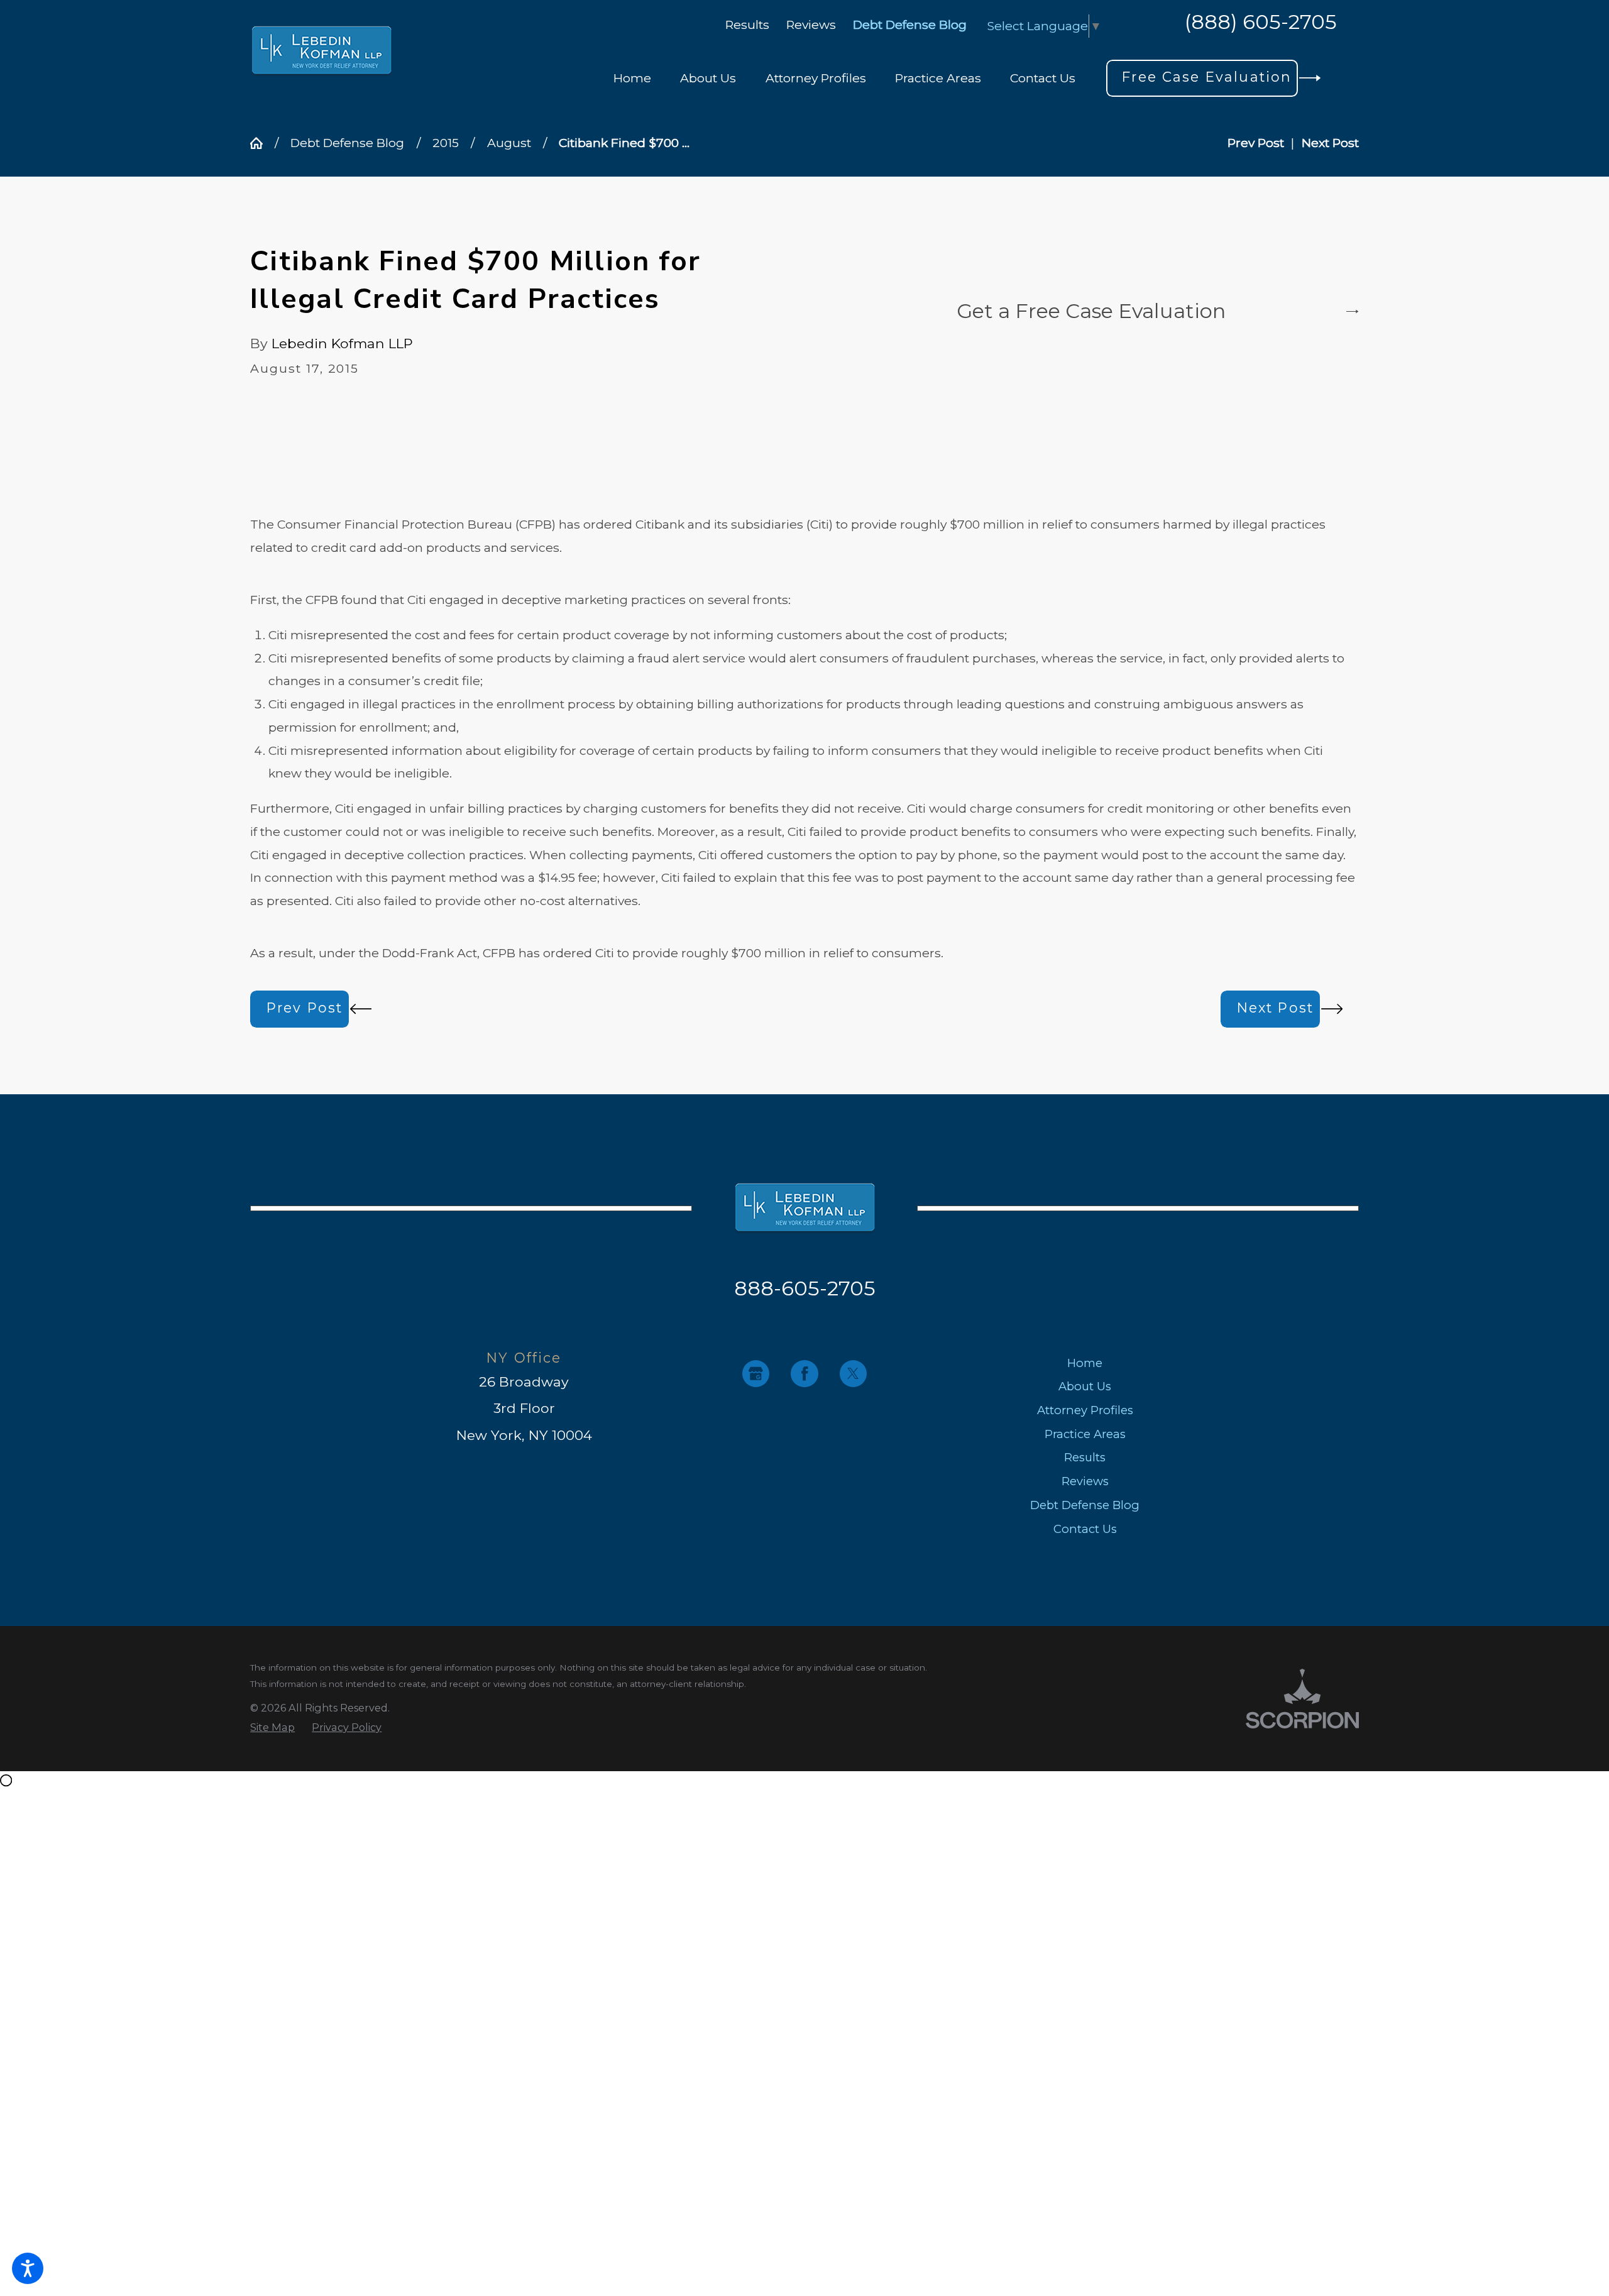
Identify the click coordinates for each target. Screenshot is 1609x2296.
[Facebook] (804, 1374)
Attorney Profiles (1085, 1410)
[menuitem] (632, 78)
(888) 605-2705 (1261, 23)
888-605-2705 (805, 1288)
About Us (1085, 1386)
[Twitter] (853, 1374)
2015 (446, 143)
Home (1085, 1363)
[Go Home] (262, 143)
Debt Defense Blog (910, 25)
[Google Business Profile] (756, 1374)
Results (747, 25)
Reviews (811, 25)
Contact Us (1085, 1529)
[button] (28, 2268)
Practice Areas (1085, 1434)
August (509, 143)
